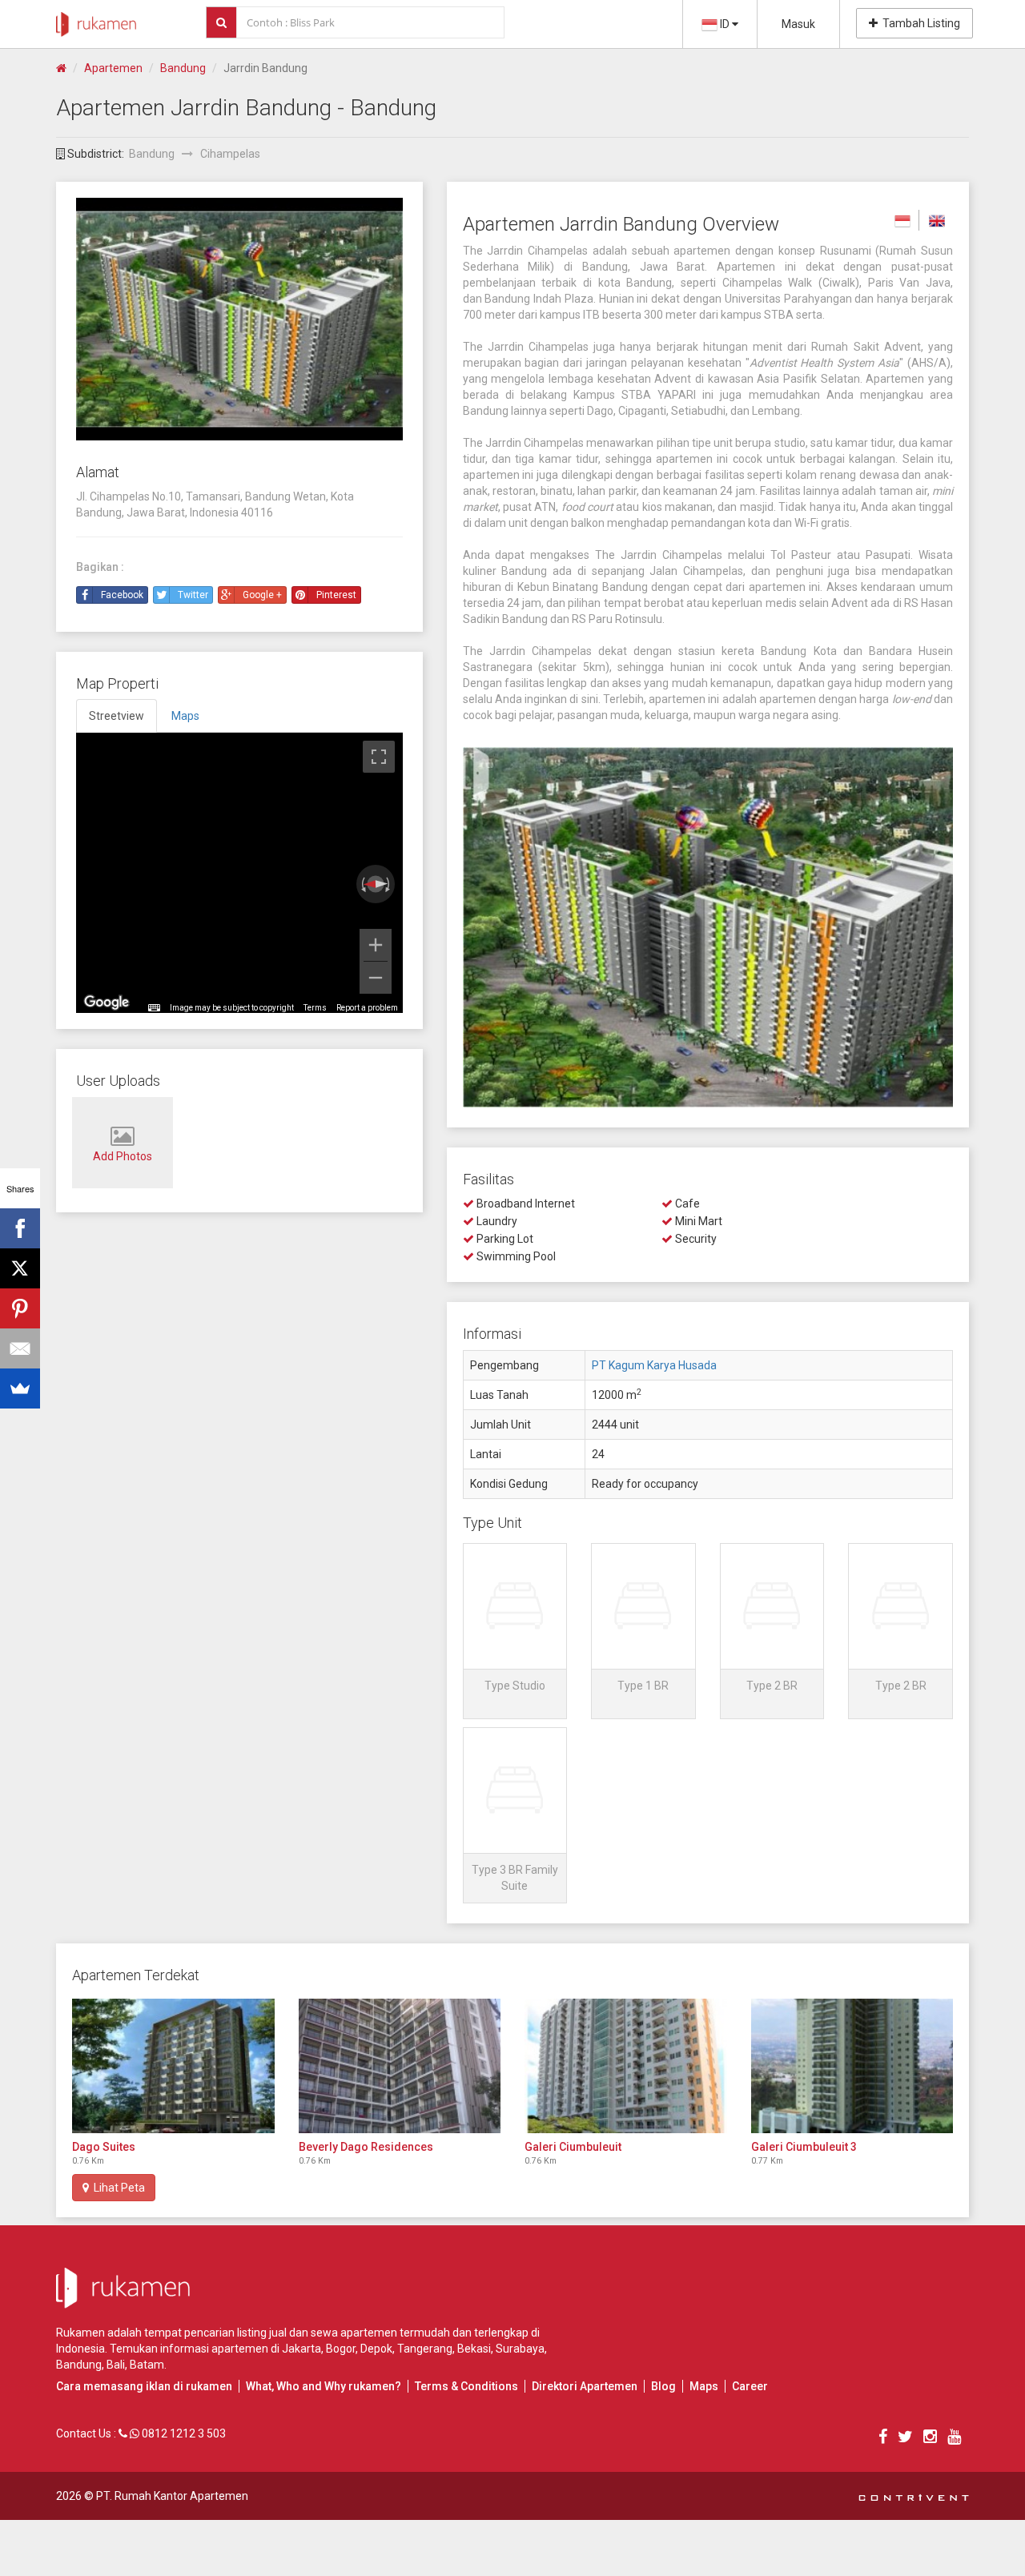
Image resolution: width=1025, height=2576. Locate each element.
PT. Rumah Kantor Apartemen (172, 2496)
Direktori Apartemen (585, 2386)
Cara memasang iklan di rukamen (144, 2386)
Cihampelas (230, 154)
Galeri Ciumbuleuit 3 (804, 2147)
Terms (315, 1008)
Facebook (122, 595)
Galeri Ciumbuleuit (573, 2147)
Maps (704, 2386)
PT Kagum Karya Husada (654, 1365)
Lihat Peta (117, 2188)
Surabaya (520, 2349)
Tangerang (425, 2349)
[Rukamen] (96, 20)
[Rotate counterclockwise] (362, 884)
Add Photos (123, 1156)
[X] (20, 1268)
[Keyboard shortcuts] (154, 1008)
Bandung (183, 68)
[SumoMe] (20, 1388)
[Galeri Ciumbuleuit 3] (852, 2066)
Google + (262, 595)
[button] (515, 1631)
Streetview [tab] (117, 716)
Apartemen (113, 68)
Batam (147, 2365)
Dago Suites (104, 2147)
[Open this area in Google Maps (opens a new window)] (107, 1003)
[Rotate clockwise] (389, 884)
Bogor (341, 2349)
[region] (239, 873)
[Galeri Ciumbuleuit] (626, 2066)
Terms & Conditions (466, 2386)
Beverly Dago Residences (366, 2147)
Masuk (798, 24)
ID (725, 24)
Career (750, 2386)
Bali (116, 2365)
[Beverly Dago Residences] (400, 2066)
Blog (663, 2386)
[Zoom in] (376, 945)
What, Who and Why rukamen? (324, 2386)
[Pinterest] (20, 1308)
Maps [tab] (185, 716)
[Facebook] (20, 1228)
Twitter (193, 595)
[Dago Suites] (173, 2066)
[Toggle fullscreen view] (379, 757)
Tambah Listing (919, 23)
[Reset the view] (375, 885)
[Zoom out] (376, 978)
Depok (376, 2349)
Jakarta (301, 2349)
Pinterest (336, 595)
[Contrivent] (914, 2496)
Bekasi (474, 2349)
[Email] (20, 1348)
